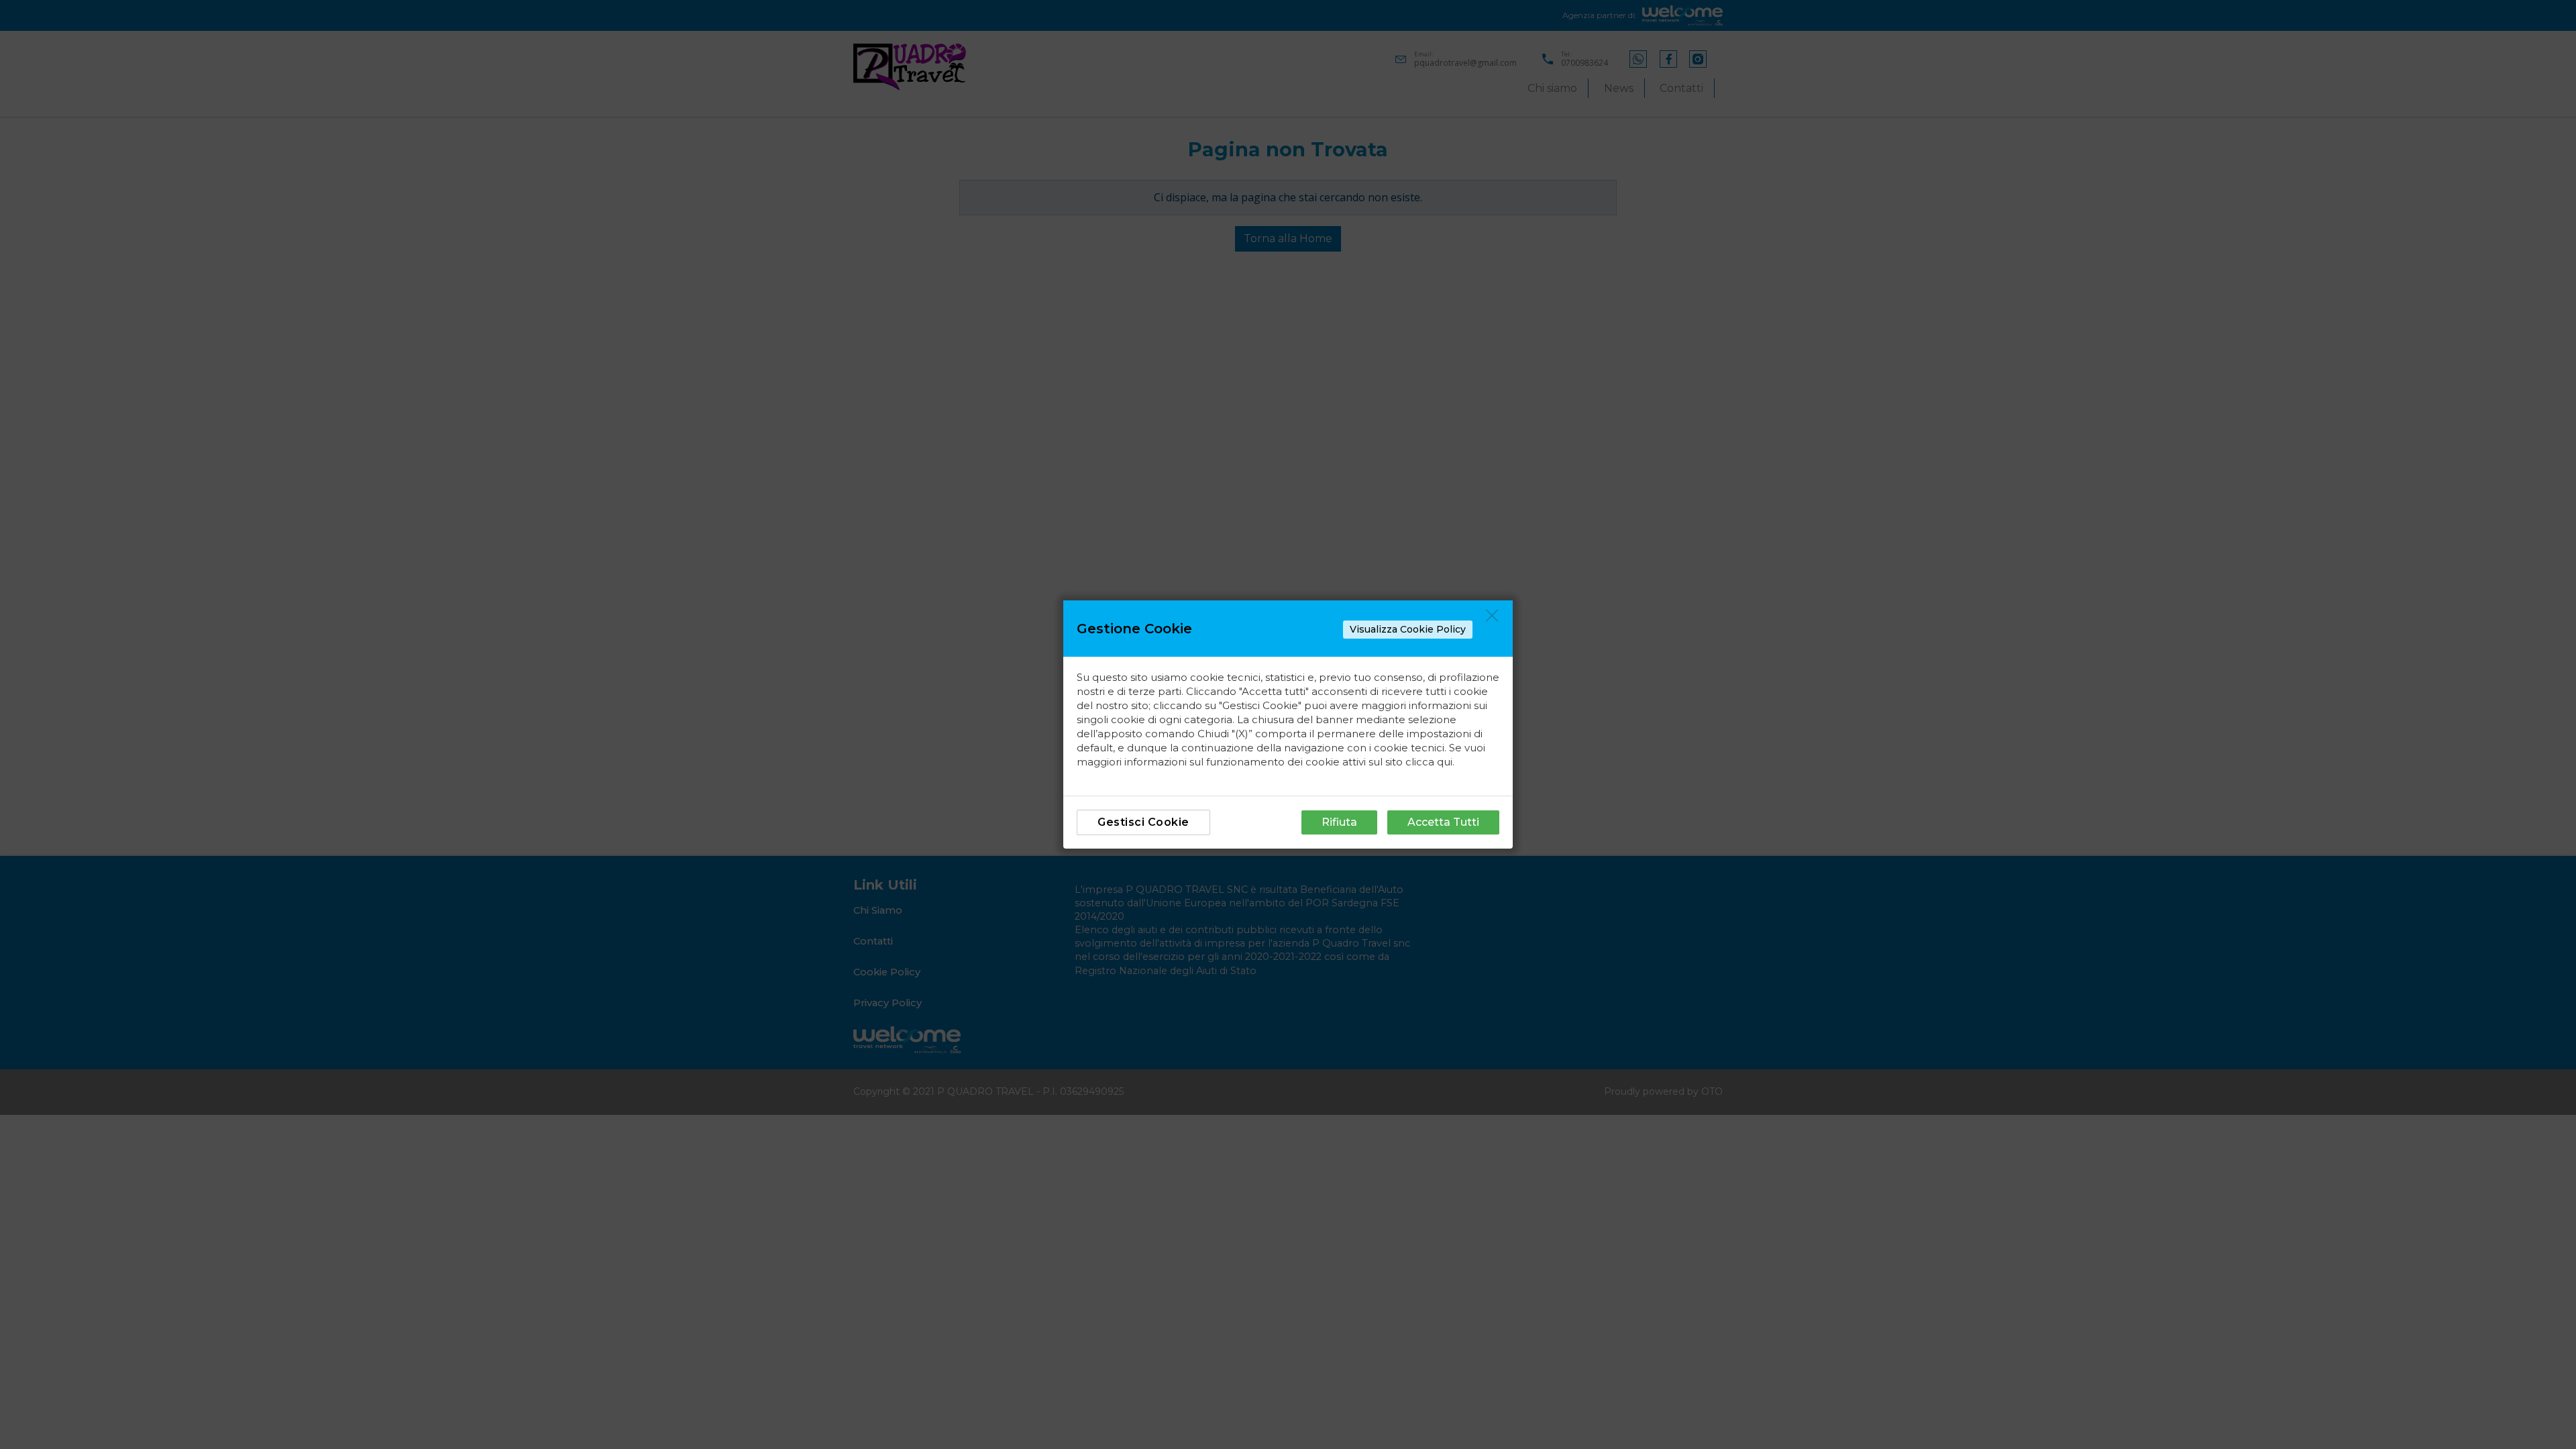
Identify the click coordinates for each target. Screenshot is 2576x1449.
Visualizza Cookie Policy (1408, 629)
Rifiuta (1339, 822)
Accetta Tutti (1443, 822)
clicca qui (1429, 762)
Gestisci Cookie (1143, 822)
